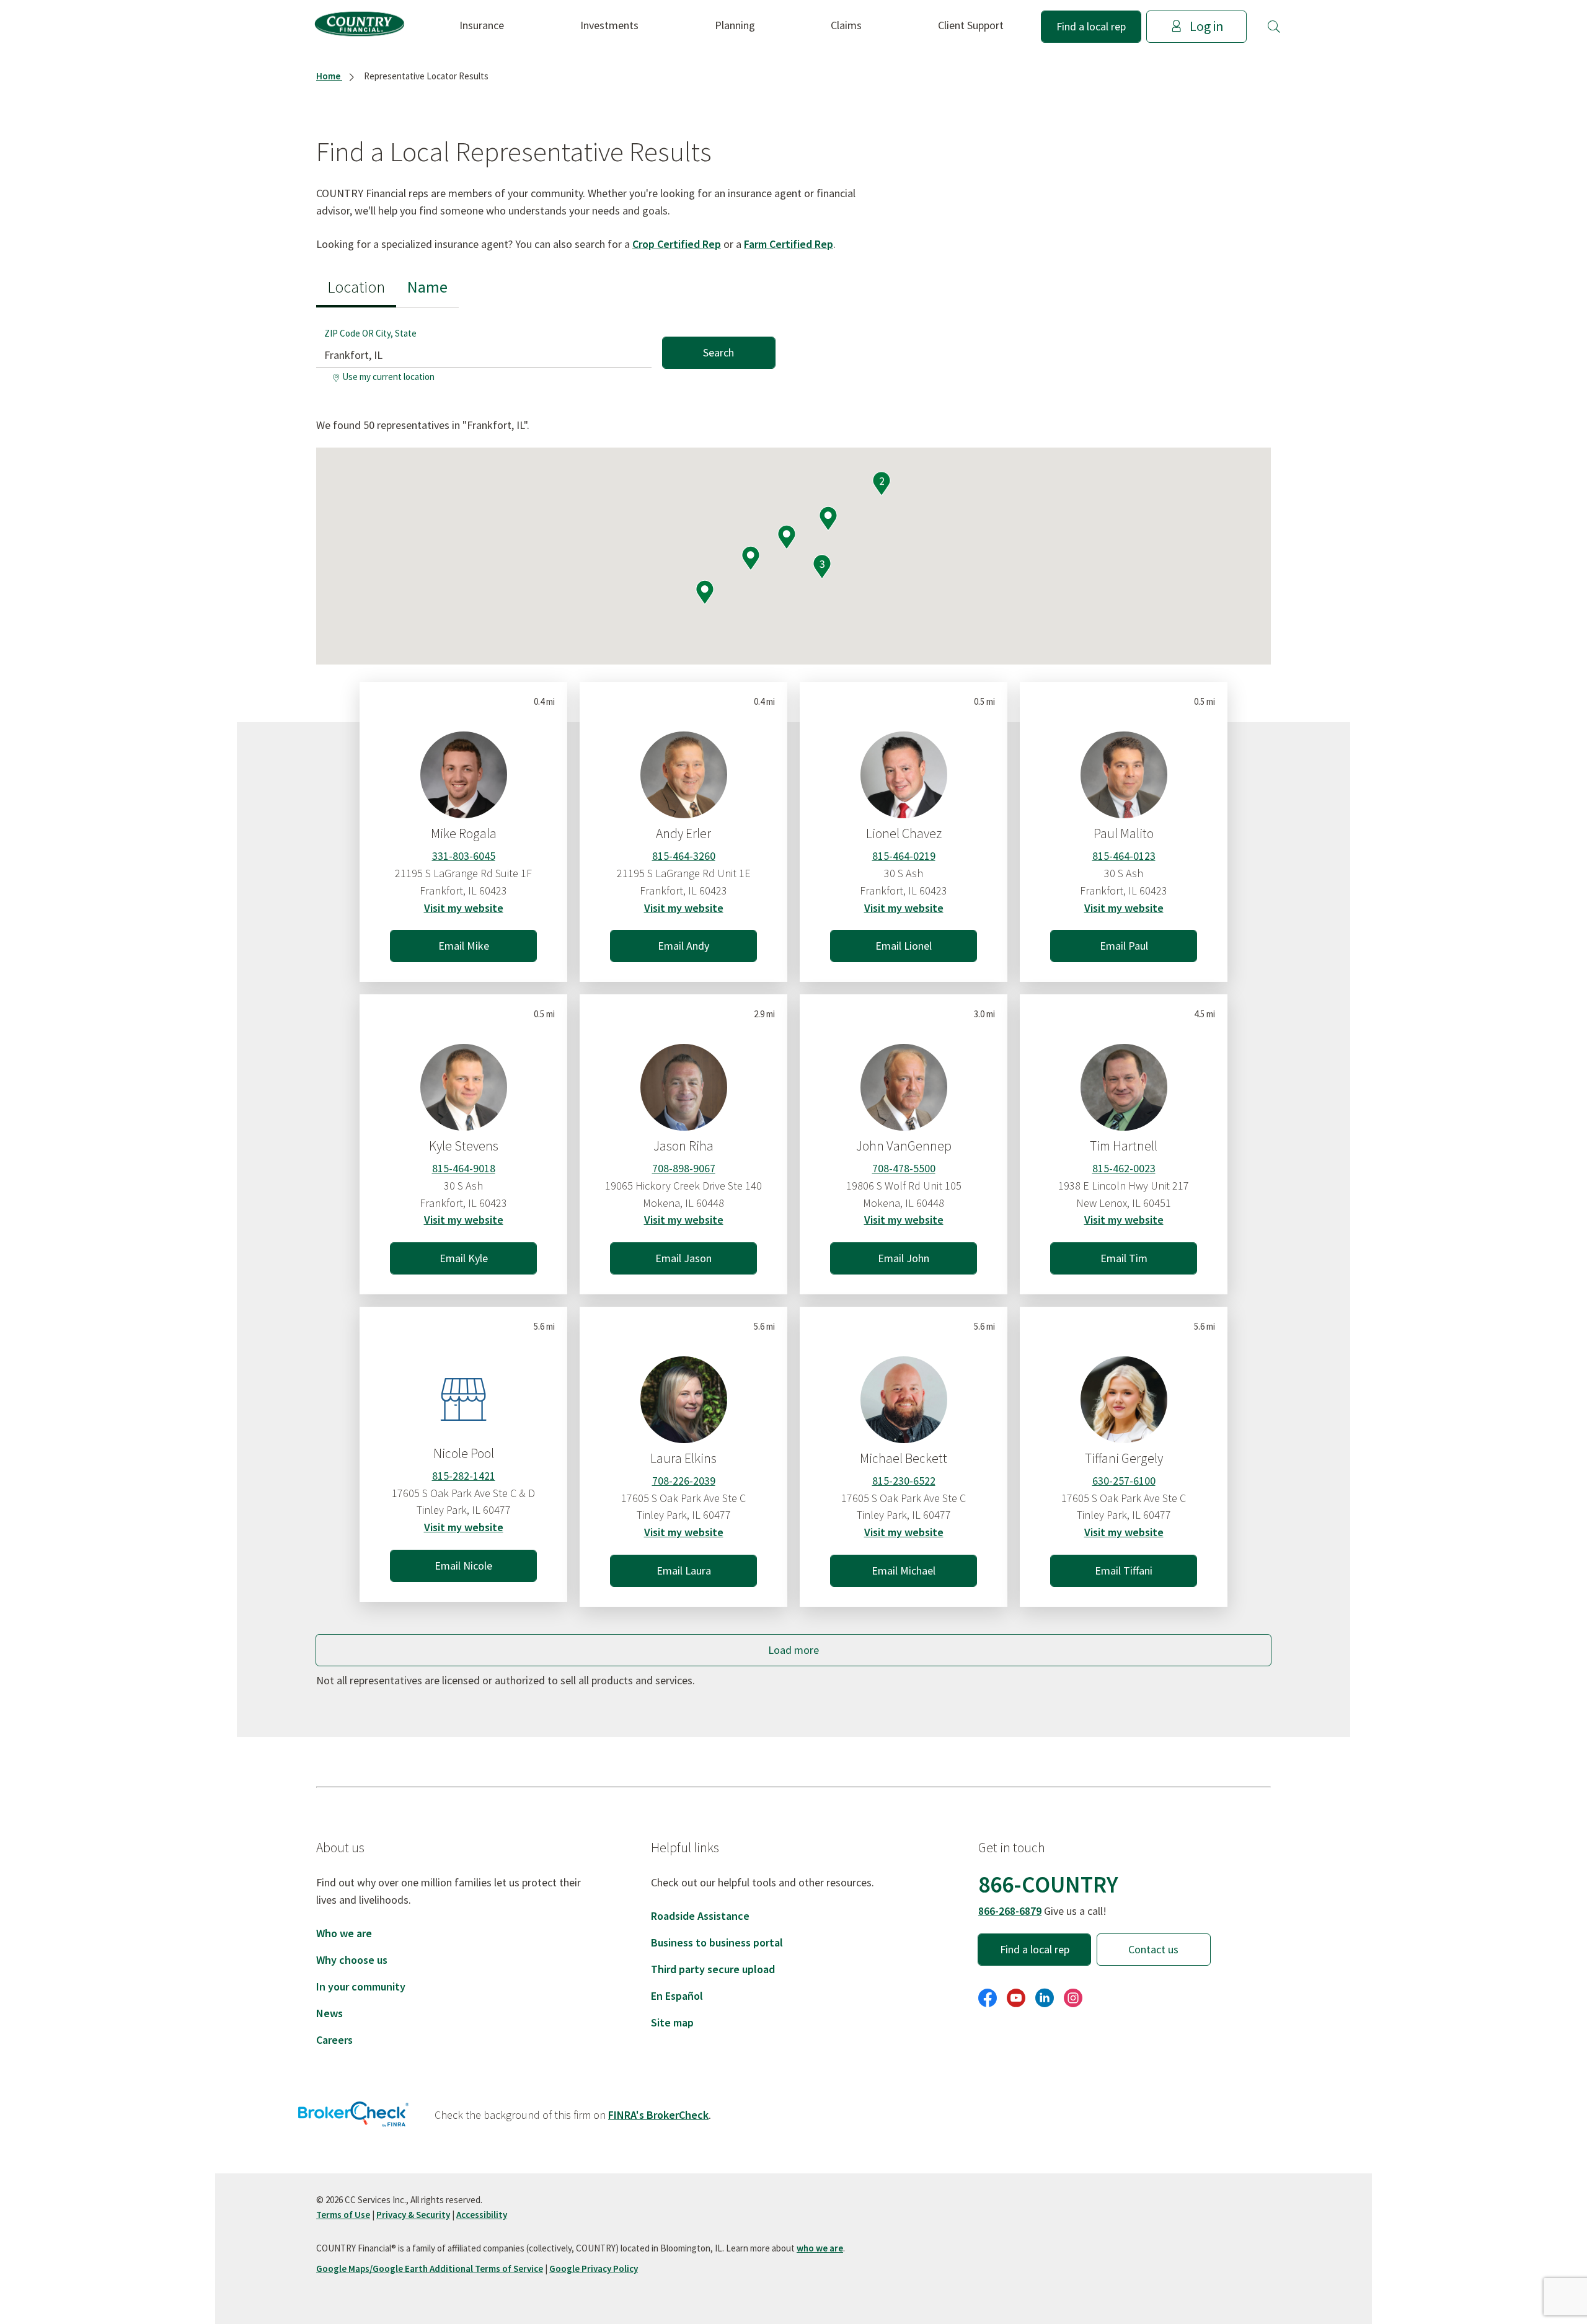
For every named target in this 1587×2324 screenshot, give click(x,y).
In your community (361, 1986)
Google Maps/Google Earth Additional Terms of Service (430, 2269)
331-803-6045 (464, 856)
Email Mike (464, 946)
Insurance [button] (482, 25)
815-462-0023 (1124, 1168)
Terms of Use (343, 2215)
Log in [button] (1206, 26)
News (329, 2013)
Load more (793, 1650)
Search (718, 352)
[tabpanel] (546, 347)
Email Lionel (904, 946)
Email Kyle (464, 1258)
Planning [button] (735, 25)
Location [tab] (356, 287)
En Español (677, 1996)
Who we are (344, 1933)
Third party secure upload (713, 1969)
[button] (1274, 27)
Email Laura (684, 1571)
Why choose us (352, 1960)
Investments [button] (609, 25)
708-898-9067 (684, 1168)
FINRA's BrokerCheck (658, 2115)
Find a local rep (1091, 26)
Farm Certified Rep (789, 244)
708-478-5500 (904, 1168)
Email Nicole (463, 1566)
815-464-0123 (1124, 856)
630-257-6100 (1124, 1481)
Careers (334, 2040)
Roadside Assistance (700, 1916)
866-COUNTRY (1048, 1884)
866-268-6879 (1010, 1911)
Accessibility (482, 2215)
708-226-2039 (684, 1481)
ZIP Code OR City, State (370, 333)
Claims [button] (846, 25)
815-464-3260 (684, 856)
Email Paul (1124, 946)
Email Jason (683, 1258)
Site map (672, 2022)
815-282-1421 (464, 1476)
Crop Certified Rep (677, 244)
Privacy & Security (413, 2215)
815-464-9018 (464, 1168)
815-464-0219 (904, 856)
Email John (904, 1258)
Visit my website (464, 908)
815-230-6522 (904, 1481)
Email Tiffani (1124, 1571)
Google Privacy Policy (594, 2269)
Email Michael (904, 1571)
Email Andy (683, 946)
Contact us (1153, 1949)
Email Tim (1124, 1258)
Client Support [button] (971, 25)
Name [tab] (427, 287)
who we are (820, 2248)
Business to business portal (717, 1942)
